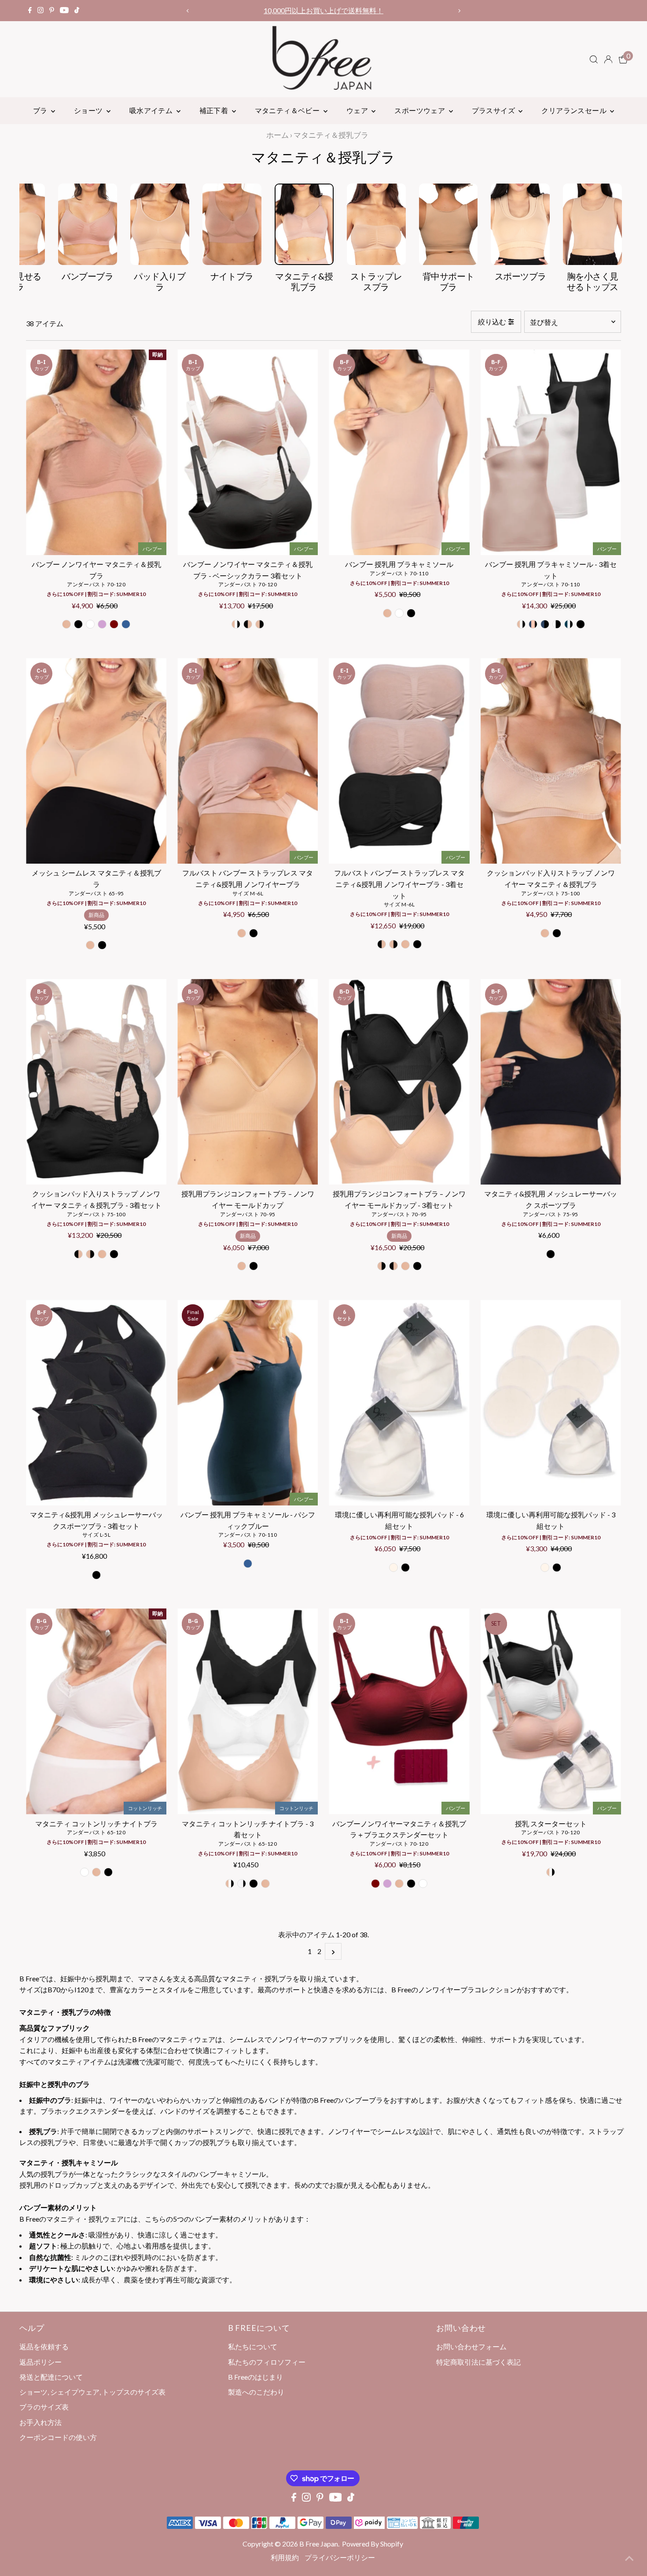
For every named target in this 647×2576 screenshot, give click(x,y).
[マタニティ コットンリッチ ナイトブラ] (96, 1711)
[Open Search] (594, 59)
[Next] (459, 11)
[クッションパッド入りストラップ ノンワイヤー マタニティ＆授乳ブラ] (551, 761)
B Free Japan (319, 2544)
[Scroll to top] (629, 2558)
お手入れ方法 (40, 2422)
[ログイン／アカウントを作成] (608, 59)
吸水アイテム (152, 110)
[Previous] (188, 11)
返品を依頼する (44, 2346)
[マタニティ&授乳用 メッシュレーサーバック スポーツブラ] (551, 1082)
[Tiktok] (77, 11)
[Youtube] (64, 11)
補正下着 (215, 110)
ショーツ (89, 110)
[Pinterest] (52, 11)
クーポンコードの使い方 (323, 10)
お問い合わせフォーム (471, 2346)
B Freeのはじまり (255, 2377)
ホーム (278, 135)
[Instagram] (40, 11)
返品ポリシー (40, 2362)
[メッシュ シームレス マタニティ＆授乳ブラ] (96, 761)
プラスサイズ (494, 110)
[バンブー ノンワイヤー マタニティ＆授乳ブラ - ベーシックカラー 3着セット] (248, 452)
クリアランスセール (575, 110)
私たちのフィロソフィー (267, 2362)
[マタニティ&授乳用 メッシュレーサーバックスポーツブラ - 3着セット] (96, 1403)
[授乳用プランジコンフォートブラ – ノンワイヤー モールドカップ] (248, 1082)
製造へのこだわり (256, 2392)
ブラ (41, 110)
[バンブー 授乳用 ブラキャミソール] (399, 452)
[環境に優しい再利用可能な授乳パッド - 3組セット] (551, 1403)
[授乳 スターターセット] (551, 1711)
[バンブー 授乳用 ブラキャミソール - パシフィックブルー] (248, 1403)
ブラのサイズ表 (44, 2407)
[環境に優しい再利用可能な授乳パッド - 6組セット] (399, 1403)
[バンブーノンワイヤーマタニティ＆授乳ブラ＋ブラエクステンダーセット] (399, 1711)
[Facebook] (30, 11)
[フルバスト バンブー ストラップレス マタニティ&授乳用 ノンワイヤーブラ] (248, 761)
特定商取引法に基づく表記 (478, 2362)
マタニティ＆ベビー (288, 110)
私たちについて (253, 2346)
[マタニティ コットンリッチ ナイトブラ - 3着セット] (248, 1711)
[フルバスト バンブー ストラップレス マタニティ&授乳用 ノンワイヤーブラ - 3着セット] (399, 761)
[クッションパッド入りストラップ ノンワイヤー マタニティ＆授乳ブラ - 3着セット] (96, 1082)
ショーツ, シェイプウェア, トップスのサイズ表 (92, 2392)
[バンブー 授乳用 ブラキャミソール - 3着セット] (551, 452)
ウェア (358, 110)
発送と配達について (51, 2377)
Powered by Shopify (373, 2544)
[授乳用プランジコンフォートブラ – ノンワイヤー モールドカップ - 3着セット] (399, 1082)
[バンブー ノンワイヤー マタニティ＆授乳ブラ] (96, 452)
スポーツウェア (420, 110)
